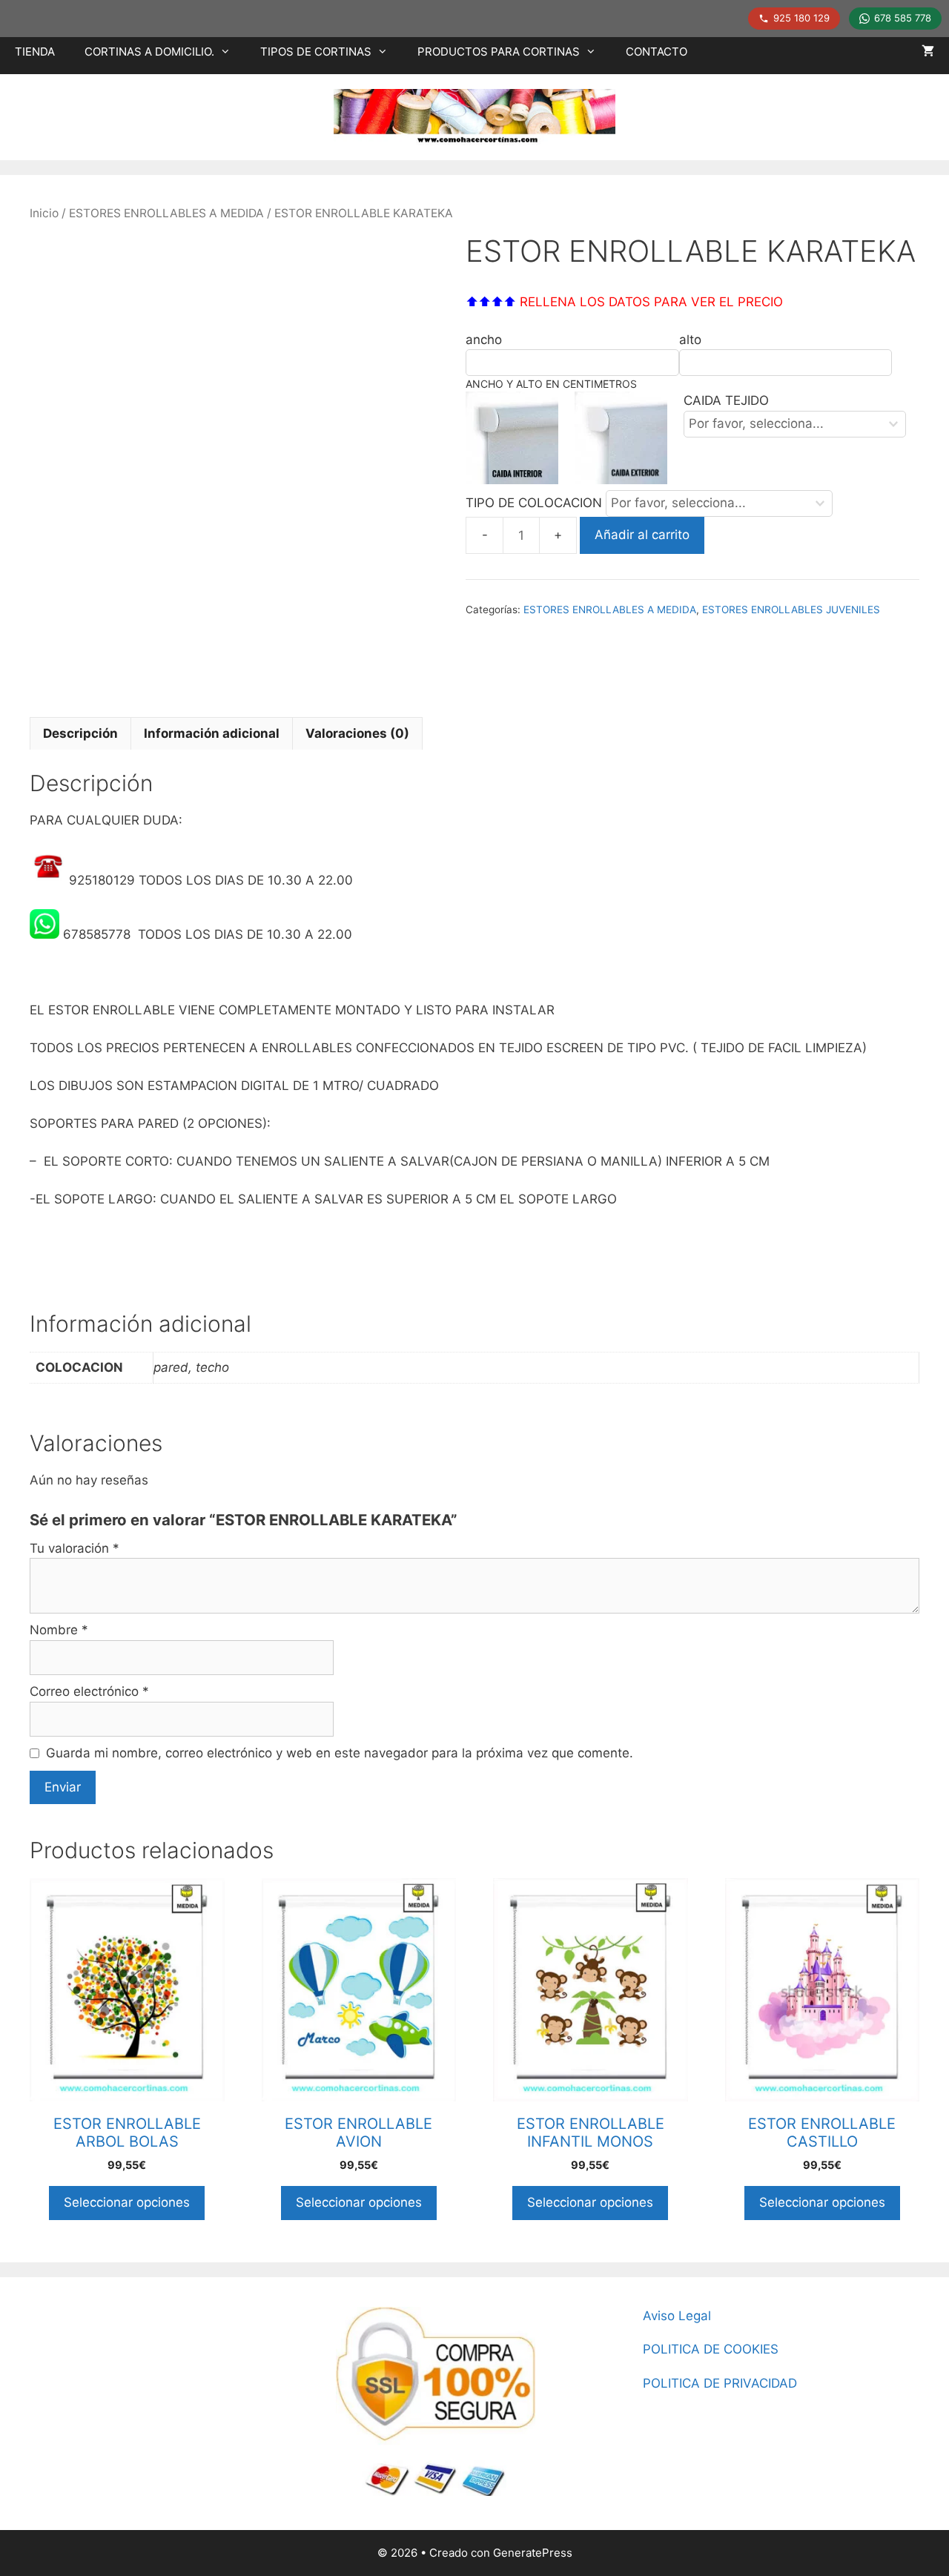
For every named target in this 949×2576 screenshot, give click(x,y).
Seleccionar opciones (127, 2202)
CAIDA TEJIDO (726, 400)
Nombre (59, 1630)
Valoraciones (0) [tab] (357, 733)
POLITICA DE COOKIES (711, 2349)
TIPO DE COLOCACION (536, 503)
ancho (484, 340)
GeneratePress (533, 2553)
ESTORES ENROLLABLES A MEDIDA (166, 213)
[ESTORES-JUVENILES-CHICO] (230, 463)
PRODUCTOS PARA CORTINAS (499, 52)
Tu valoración (75, 1548)
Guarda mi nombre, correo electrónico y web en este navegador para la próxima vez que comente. (340, 1753)
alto (690, 340)
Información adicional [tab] (212, 733)
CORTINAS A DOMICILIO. (149, 52)
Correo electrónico (89, 1691)
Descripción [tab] (80, 733)
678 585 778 (903, 18)
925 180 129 (801, 18)
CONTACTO (657, 52)
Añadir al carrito (642, 535)
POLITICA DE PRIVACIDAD (720, 2383)
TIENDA (35, 52)
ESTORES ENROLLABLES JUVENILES (791, 610)
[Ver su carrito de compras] (928, 52)
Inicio (44, 213)
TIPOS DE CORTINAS (316, 52)
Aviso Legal (677, 2316)
